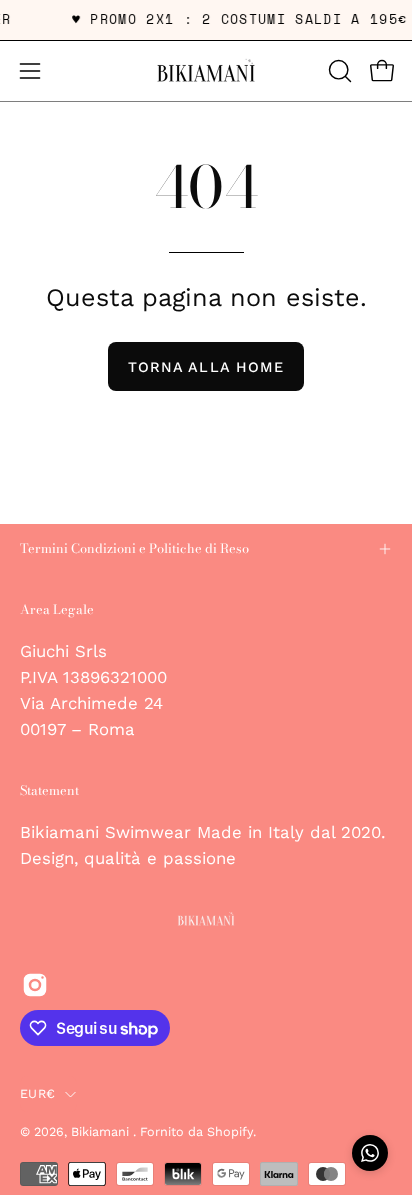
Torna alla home (206, 367)
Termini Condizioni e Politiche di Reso (134, 548)
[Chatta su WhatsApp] (370, 1153)
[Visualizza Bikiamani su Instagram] (35, 985)
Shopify (230, 1131)
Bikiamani (102, 1131)
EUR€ (37, 1093)
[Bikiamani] (206, 71)
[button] (338, 71)
